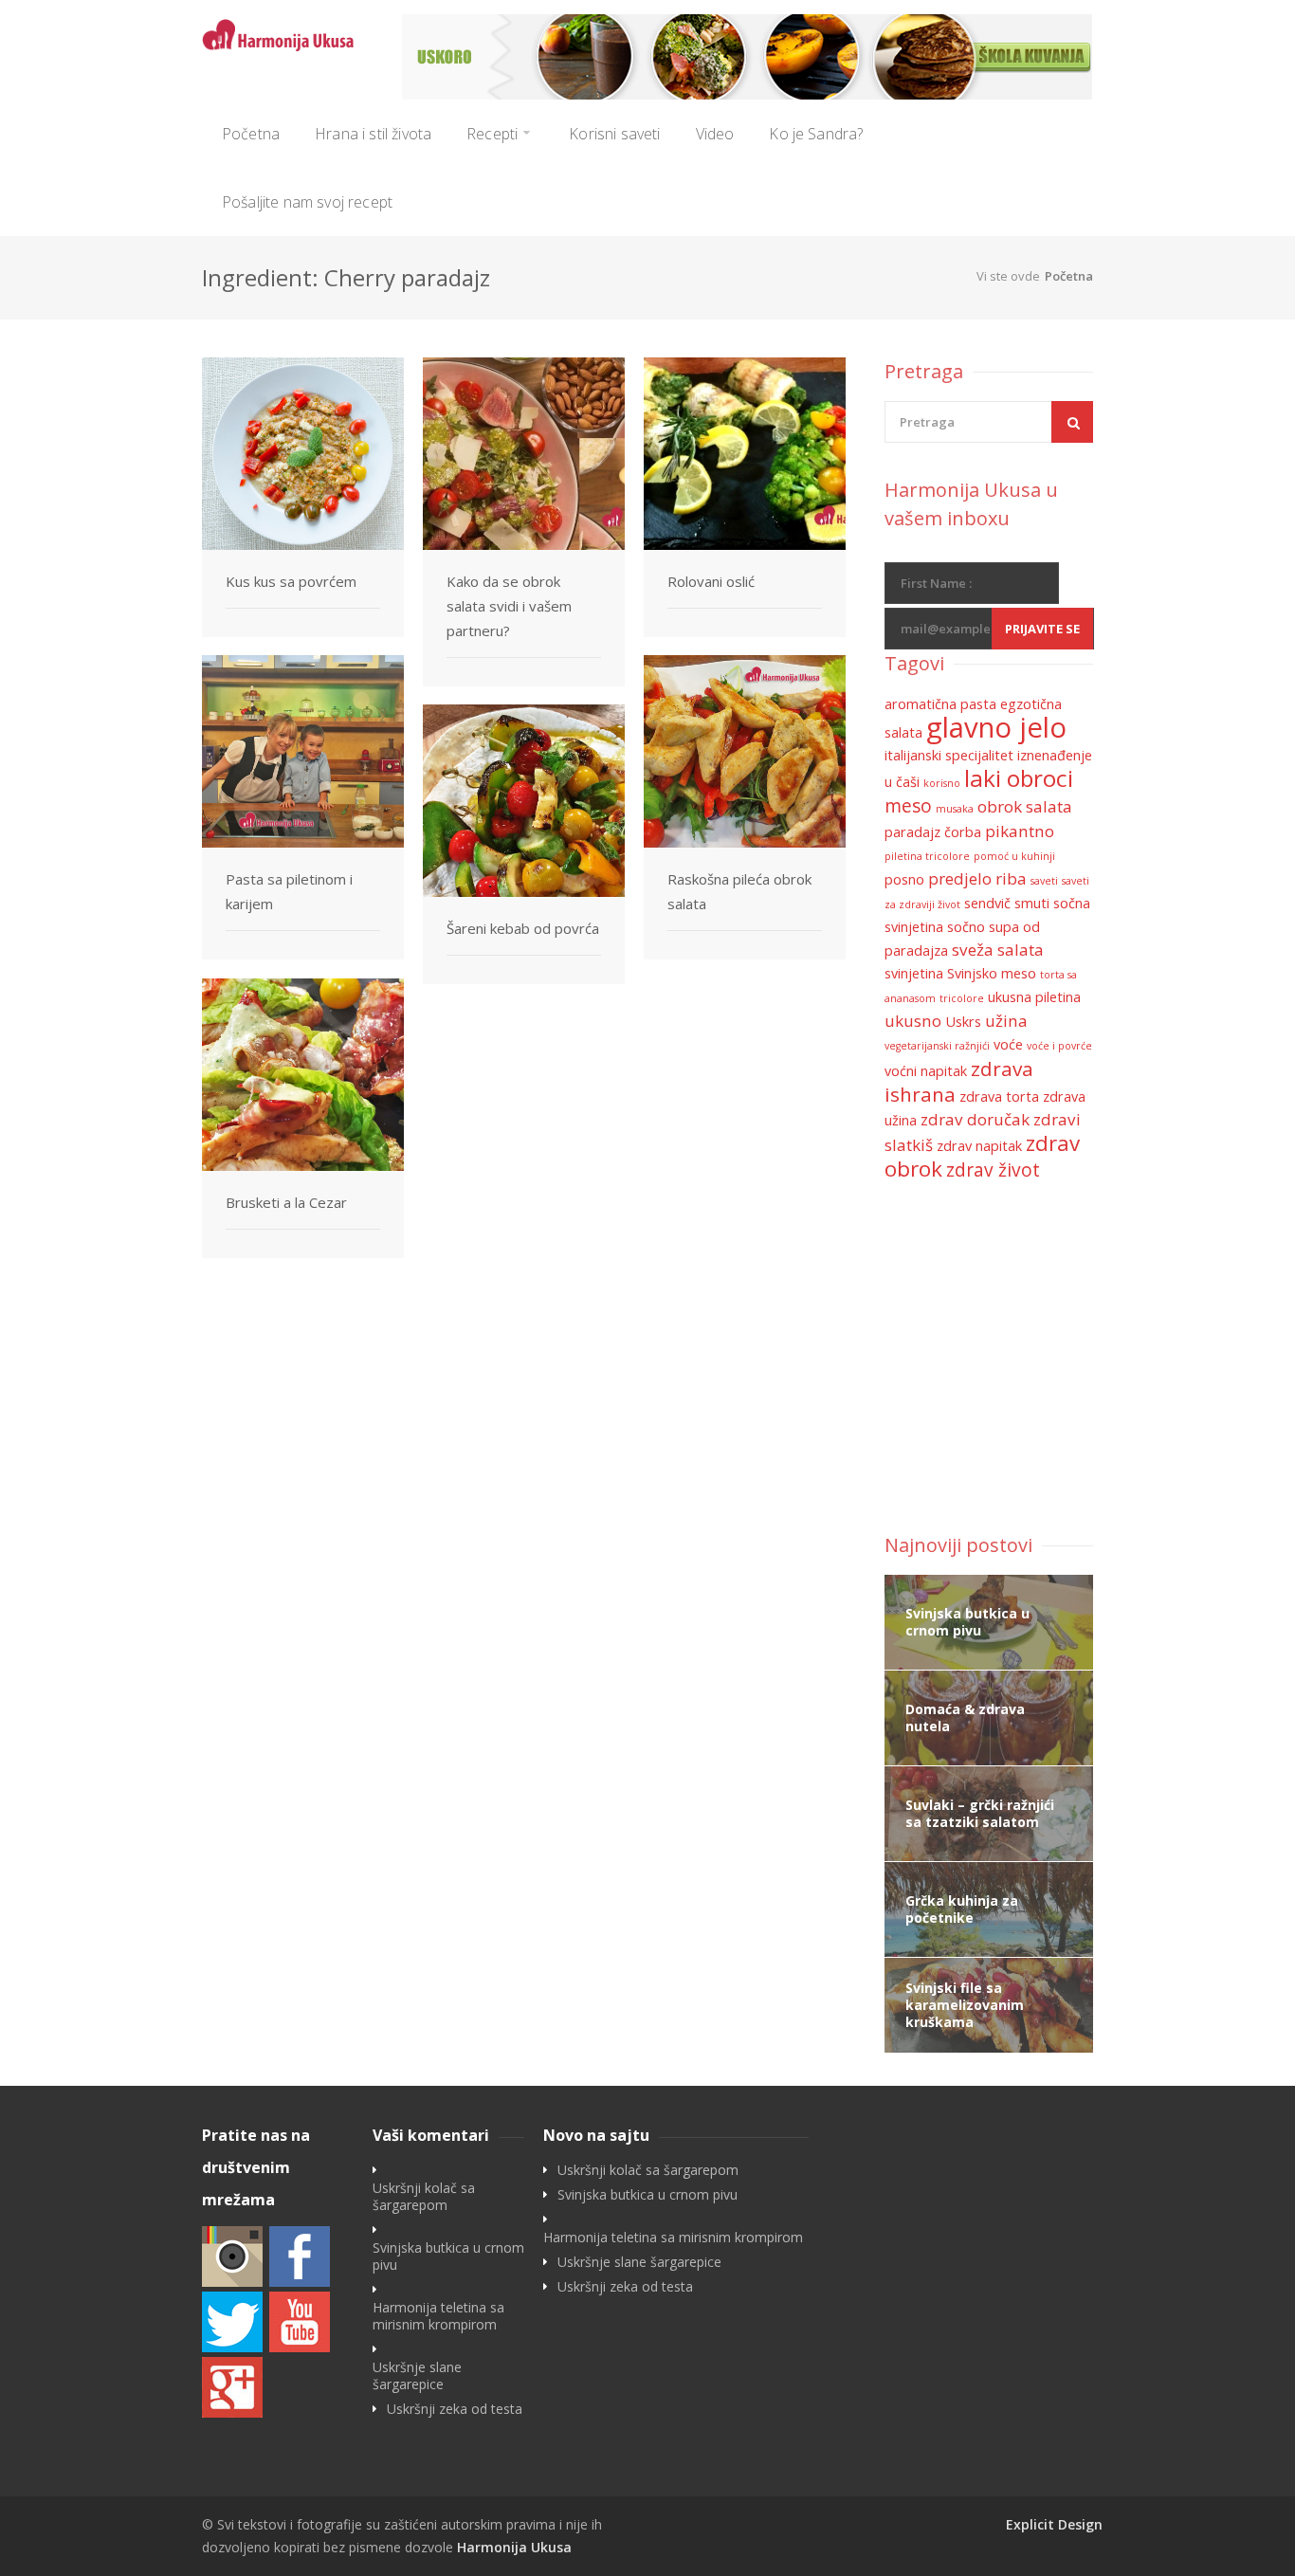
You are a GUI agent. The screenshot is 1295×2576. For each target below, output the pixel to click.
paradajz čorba (933, 832)
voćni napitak (926, 1071)
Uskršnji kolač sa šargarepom (424, 2197)
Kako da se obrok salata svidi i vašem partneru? (509, 606)
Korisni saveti (614, 134)
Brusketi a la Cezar (286, 1202)
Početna (251, 134)
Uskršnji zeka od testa (455, 2409)
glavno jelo (996, 727)
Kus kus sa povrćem (291, 581)
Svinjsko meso (992, 973)
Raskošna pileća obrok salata (739, 891)
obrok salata (1025, 806)
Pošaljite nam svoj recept (307, 202)
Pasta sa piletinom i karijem (289, 891)
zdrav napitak (979, 1146)
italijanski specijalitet (949, 755)
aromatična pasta (940, 704)
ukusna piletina (1034, 997)
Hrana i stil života (373, 134)
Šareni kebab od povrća (523, 928)
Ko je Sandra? (816, 134)
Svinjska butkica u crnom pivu (448, 2256)
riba (1011, 878)
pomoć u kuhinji (1014, 856)
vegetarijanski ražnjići (937, 1046)
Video (715, 134)
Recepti (492, 134)
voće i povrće (1059, 1046)
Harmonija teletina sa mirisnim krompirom (438, 2316)
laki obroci (1019, 778)
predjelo (960, 878)
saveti (1044, 881)
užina (1006, 1021)
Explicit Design (1054, 2524)
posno (904, 879)
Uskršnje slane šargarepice (417, 2376)
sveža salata (998, 950)
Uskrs (963, 1022)
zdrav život (993, 1170)
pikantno (1020, 831)
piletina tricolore (927, 856)
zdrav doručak (975, 1119)
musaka (955, 809)
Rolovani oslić (711, 581)
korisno (942, 783)
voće (1008, 1044)
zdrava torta (999, 1096)
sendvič (987, 903)
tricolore (962, 998)
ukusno (913, 1021)
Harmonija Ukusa (514, 2547)
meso (908, 806)
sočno (966, 927)
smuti (1032, 903)
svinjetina (914, 973)
